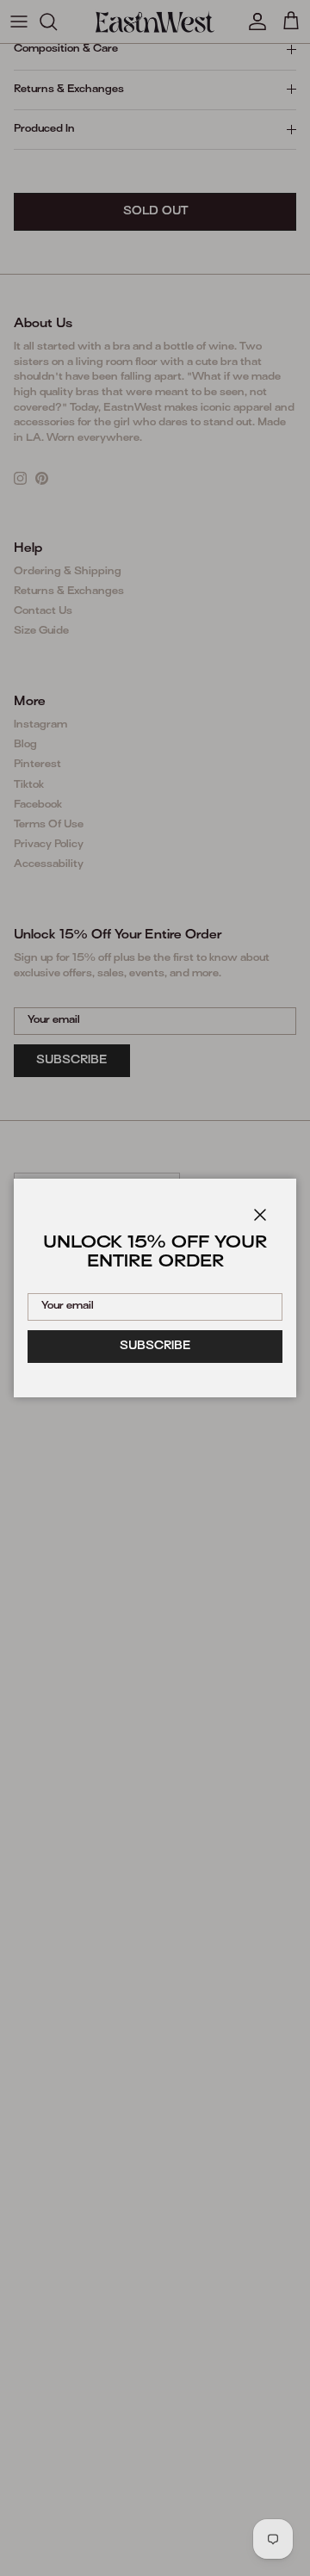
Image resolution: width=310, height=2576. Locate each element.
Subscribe (155, 1347)
